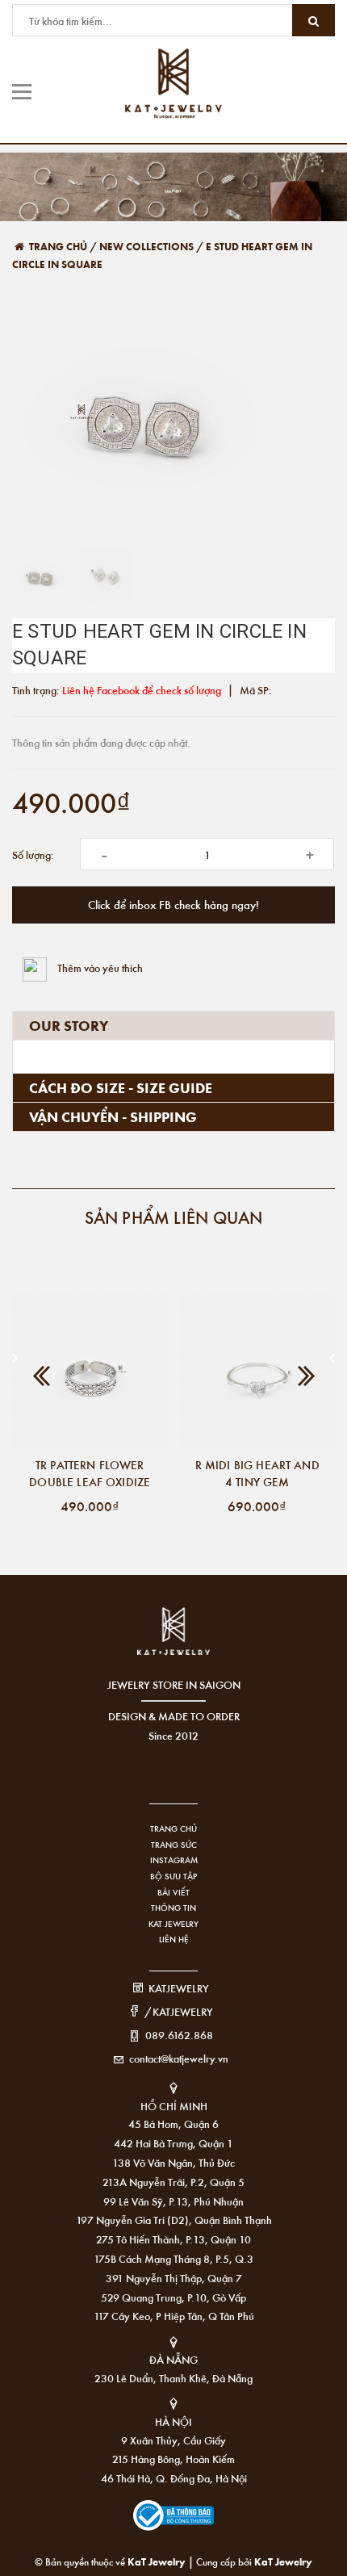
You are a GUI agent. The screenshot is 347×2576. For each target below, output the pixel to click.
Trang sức (174, 1845)
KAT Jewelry (173, 1924)
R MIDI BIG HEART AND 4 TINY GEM (257, 1473)
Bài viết (173, 1892)
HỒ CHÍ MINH (174, 2106)
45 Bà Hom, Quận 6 (173, 2124)
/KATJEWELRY (179, 2011)
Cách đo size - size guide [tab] (121, 1087)
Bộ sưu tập (173, 1876)
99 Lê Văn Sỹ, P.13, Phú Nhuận (173, 2201)
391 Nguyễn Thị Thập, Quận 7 (174, 2278)
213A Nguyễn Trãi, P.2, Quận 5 (173, 2182)
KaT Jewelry (283, 2561)
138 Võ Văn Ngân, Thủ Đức (173, 2162)
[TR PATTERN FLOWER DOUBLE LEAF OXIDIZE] (90, 1371)
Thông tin (173, 1908)
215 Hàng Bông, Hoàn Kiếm (173, 2459)
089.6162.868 (179, 2035)
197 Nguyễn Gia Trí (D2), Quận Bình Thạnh (174, 2220)
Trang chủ (173, 1828)
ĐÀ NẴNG (173, 2359)
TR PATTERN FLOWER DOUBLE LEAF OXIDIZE (90, 1473)
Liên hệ (174, 1939)
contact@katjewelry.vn (179, 2058)
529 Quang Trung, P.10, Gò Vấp (173, 2297)
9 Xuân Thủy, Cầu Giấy (173, 2440)
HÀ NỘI (173, 2421)
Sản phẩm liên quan (174, 1217)
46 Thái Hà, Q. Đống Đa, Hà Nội (174, 2478)
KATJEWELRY (179, 1988)
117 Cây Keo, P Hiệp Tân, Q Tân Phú (174, 2316)
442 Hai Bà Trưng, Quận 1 (173, 2143)
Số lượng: (33, 854)
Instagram (174, 1860)
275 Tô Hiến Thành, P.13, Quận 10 (173, 2239)
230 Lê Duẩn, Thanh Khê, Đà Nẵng (173, 2378)
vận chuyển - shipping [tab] (113, 1116)
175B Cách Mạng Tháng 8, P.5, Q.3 (173, 2258)
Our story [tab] (69, 1025)
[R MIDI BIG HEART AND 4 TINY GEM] (258, 1371)
